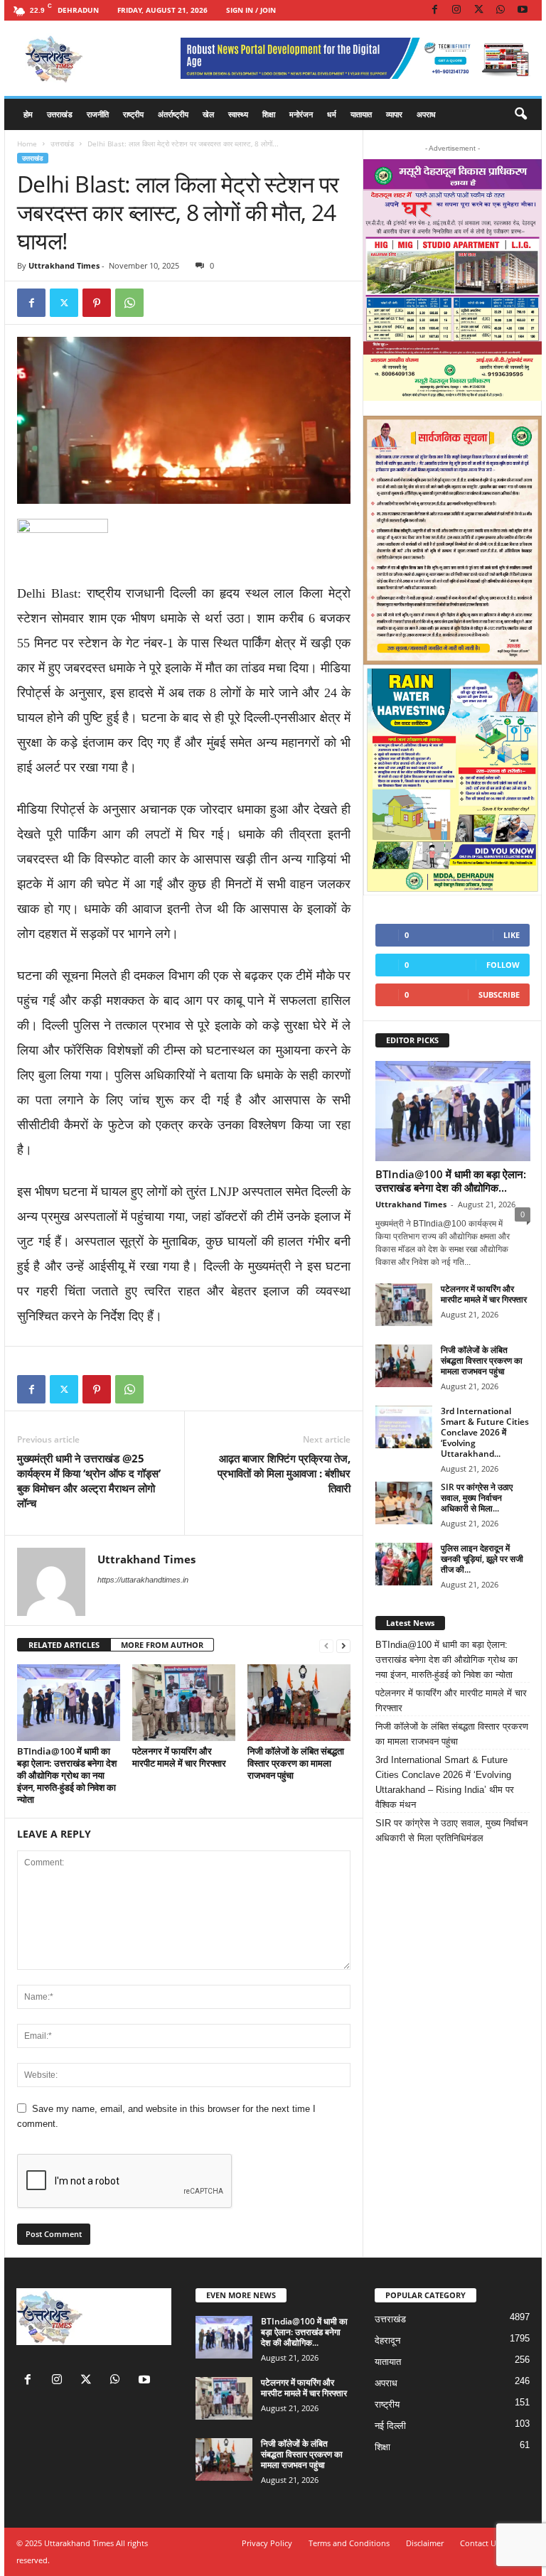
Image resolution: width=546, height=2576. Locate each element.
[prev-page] (326, 1645)
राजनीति (98, 114)
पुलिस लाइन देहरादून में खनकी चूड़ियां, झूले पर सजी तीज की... (482, 1559)
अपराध (426, 114)
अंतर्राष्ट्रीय (173, 114)
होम (28, 114)
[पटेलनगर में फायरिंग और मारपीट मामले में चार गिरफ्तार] (184, 1703)
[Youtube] (523, 10)
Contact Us (480, 2543)
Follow (503, 965)
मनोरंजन (301, 114)
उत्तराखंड (60, 114)
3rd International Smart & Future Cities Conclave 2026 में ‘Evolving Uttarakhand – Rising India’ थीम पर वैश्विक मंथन (445, 1782)
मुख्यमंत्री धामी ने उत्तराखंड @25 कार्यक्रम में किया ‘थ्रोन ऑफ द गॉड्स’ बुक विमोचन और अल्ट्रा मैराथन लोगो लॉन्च (89, 1481)
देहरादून (387, 2340)
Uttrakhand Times (64, 265)
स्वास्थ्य (238, 114)
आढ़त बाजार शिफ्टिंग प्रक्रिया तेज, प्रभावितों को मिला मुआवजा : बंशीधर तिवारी (284, 1473)
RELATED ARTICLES (64, 1645)
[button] (520, 114)
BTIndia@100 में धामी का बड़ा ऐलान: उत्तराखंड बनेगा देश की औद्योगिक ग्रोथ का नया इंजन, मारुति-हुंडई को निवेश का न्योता (67, 1775)
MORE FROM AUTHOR (162, 1645)
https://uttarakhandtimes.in (143, 1580)
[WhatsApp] (500, 10)
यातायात (361, 114)
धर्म (332, 114)
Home (27, 144)
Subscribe (499, 995)
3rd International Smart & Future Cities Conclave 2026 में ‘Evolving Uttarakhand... (485, 1432)
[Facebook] (434, 10)
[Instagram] (456, 10)
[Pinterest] (97, 303)
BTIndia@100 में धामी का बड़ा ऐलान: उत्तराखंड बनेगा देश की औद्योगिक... (451, 1181)
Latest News (410, 1623)
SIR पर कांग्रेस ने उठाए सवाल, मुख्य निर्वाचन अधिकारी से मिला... (477, 1498)
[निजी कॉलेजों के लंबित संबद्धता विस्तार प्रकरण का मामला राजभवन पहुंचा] (299, 1703)
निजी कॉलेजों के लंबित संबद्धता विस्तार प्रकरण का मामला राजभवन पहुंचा (296, 1763)
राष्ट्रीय (133, 114)
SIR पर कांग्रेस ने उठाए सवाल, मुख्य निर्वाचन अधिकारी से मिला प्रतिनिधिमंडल (451, 1831)
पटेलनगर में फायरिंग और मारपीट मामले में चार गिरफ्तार (179, 1757)
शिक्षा (269, 114)
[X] (478, 10)
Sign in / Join (251, 10)
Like (512, 935)
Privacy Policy (267, 2543)
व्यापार (394, 114)
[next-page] (343, 1645)
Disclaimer (425, 2543)
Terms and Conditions (349, 2543)
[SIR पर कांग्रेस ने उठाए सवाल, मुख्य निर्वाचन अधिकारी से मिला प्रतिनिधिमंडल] (404, 1503)
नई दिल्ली (390, 2426)
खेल (208, 114)
